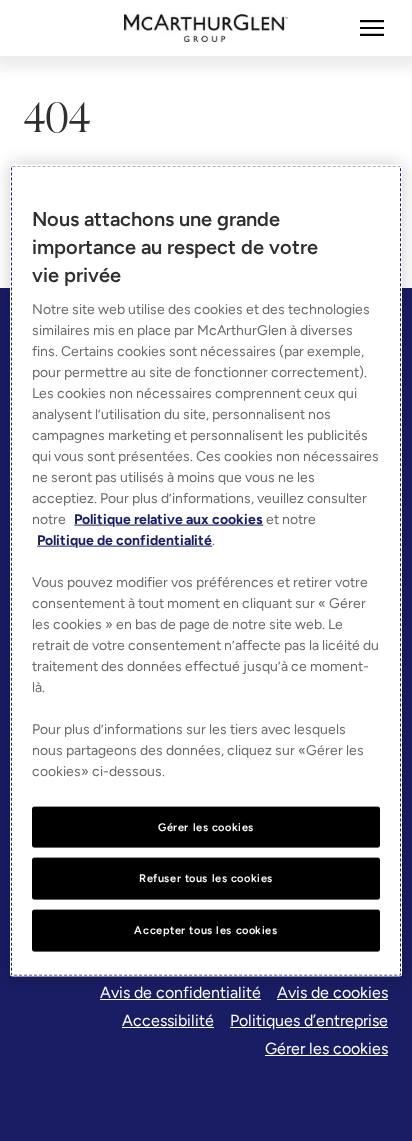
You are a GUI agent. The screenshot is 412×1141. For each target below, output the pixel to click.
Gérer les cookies (326, 1048)
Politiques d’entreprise (309, 1020)
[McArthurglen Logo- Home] (206, 28)
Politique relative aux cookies (168, 518)
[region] (205, 570)
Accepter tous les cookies (205, 930)
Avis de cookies (332, 992)
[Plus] (372, 28)
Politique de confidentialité (124, 539)
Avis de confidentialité (180, 992)
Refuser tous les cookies (206, 878)
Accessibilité (168, 1020)
